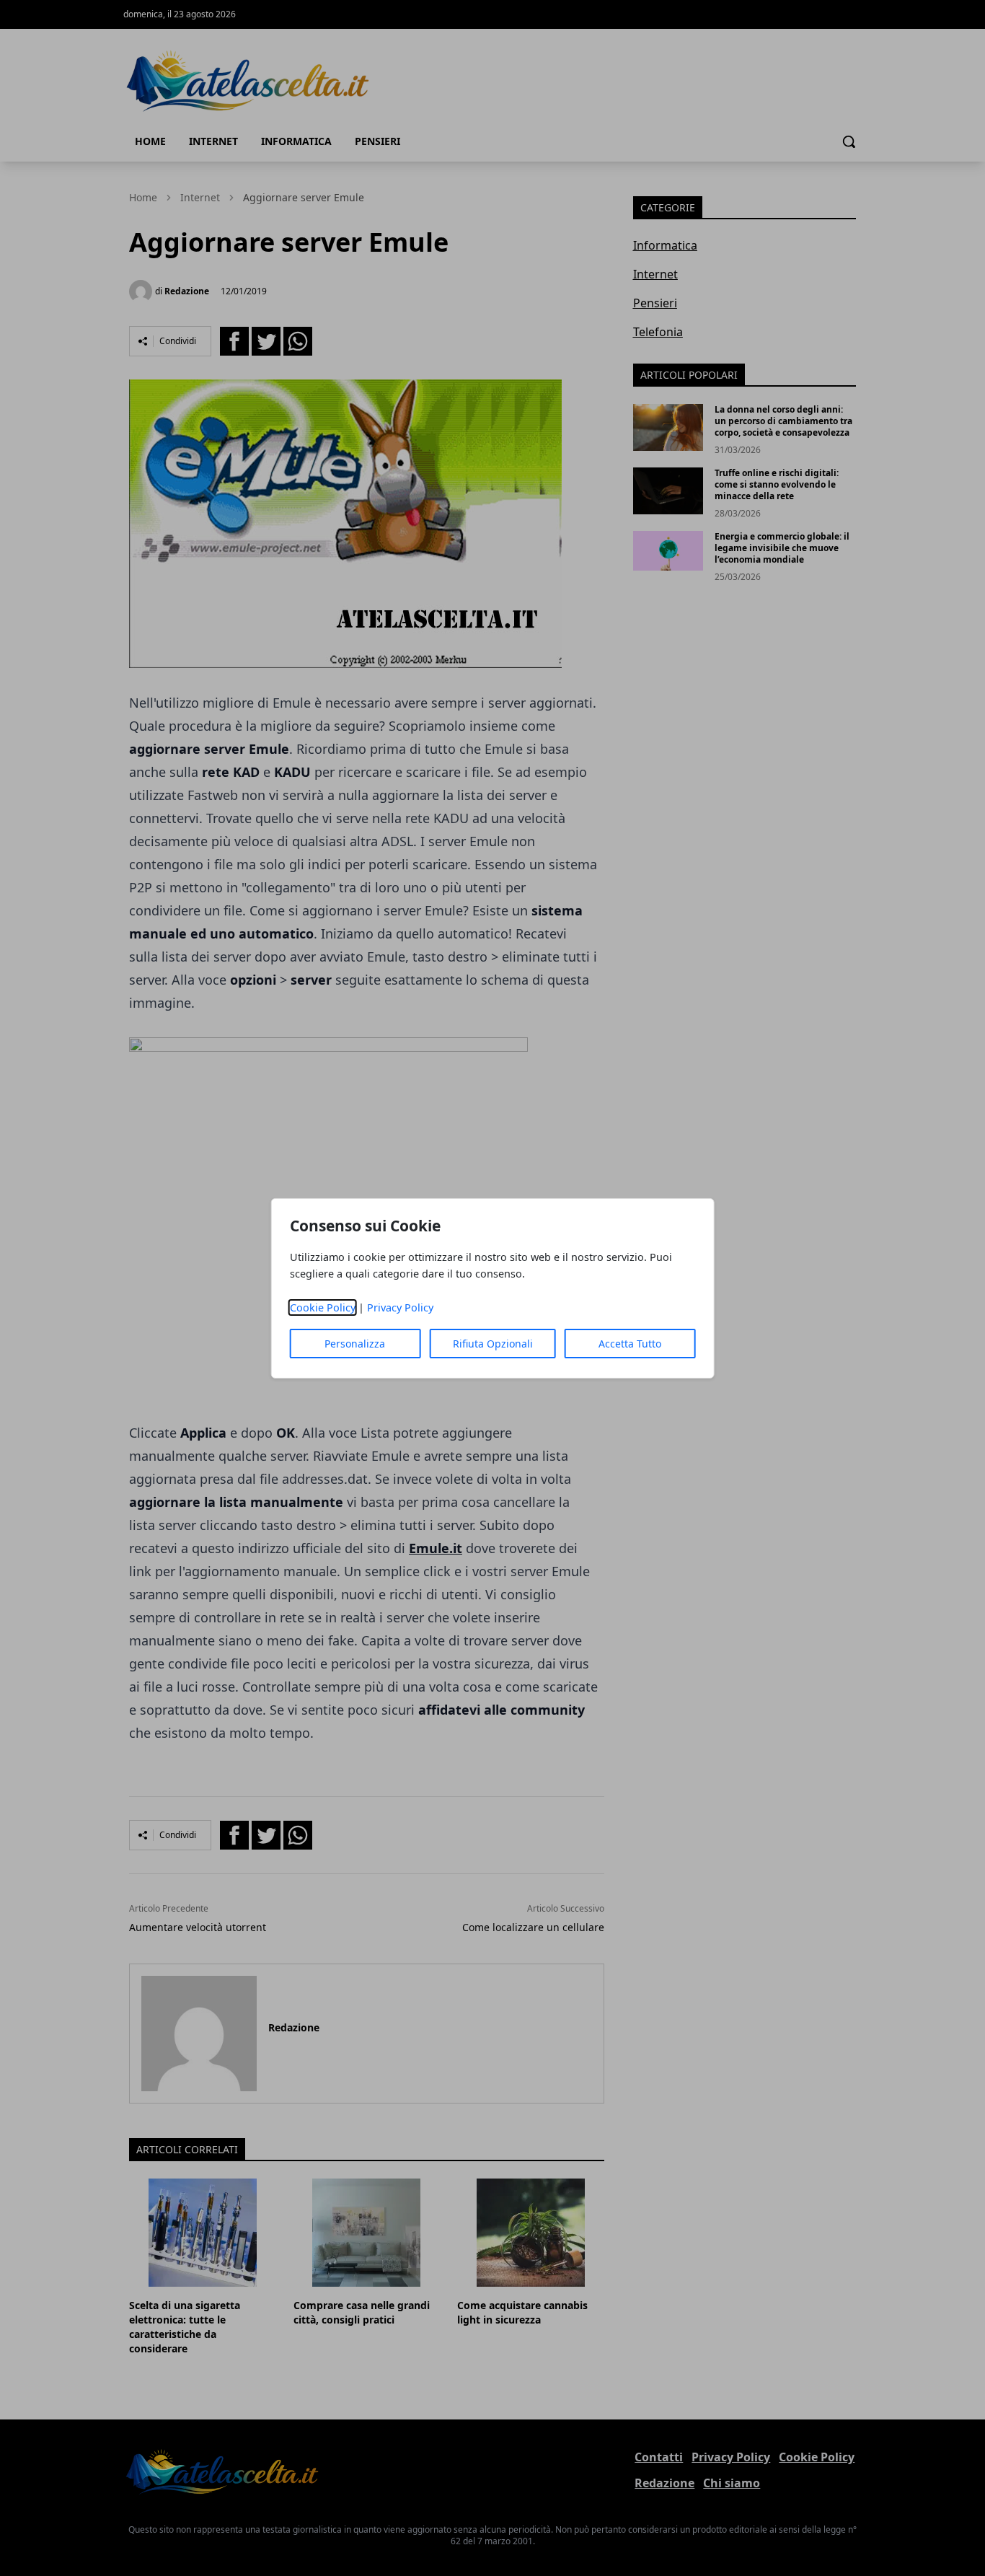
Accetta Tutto (630, 1344)
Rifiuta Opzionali (493, 1344)
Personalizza (355, 1344)
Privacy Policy (400, 1307)
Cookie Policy (323, 1307)
